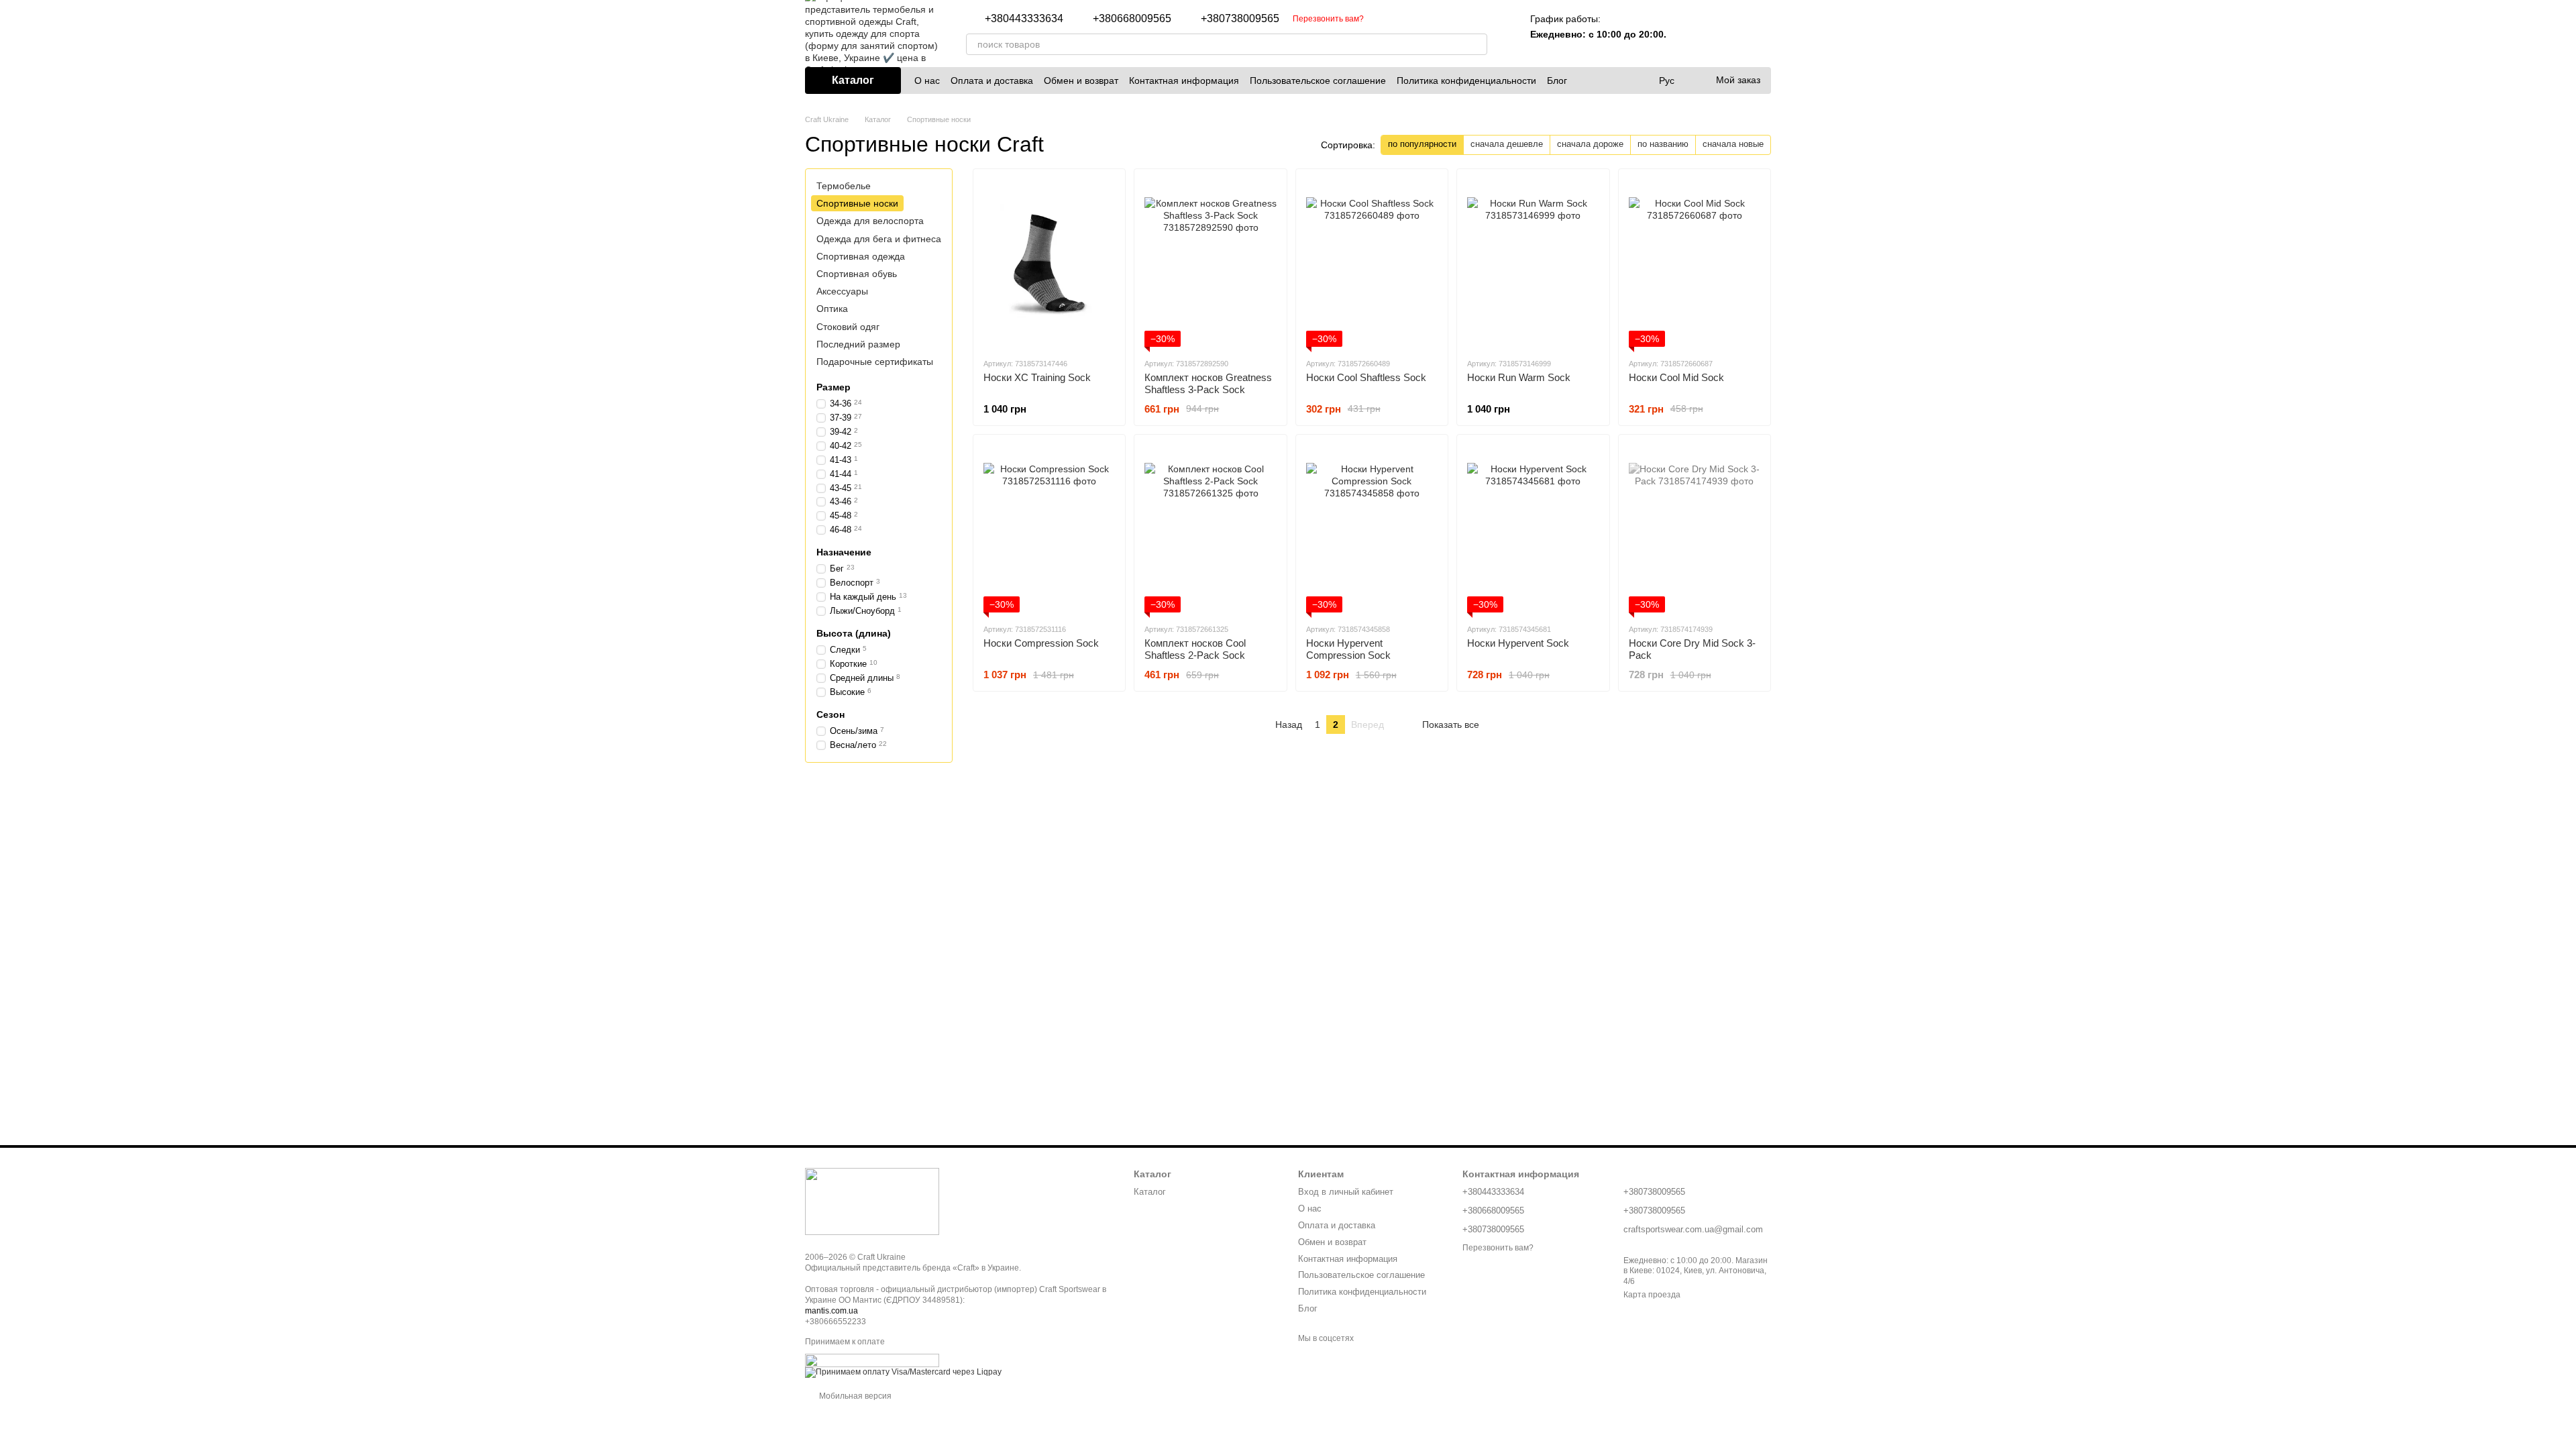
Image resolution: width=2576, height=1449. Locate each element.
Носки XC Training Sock (1037, 377)
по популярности (1422, 144)
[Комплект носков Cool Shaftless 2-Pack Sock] (1210, 529)
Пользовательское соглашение (1318, 80)
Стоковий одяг (848, 326)
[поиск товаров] (1477, 44)
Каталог (1150, 1192)
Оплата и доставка (992, 80)
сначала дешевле (1507, 144)
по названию (1663, 144)
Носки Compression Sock (1041, 643)
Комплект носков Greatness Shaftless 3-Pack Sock (1208, 383)
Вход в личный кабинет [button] (1346, 1192)
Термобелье (844, 186)
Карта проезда (1652, 1295)
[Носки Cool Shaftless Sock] (1372, 263)
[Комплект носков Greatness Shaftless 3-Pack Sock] (1210, 263)
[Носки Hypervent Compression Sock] (1372, 529)
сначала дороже (1590, 144)
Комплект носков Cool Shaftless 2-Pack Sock (1195, 649)
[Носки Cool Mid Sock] (1695, 263)
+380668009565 (1132, 19)
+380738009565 (1240, 19)
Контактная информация (1184, 80)
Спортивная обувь (857, 274)
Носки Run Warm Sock (1519, 377)
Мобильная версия (854, 1396)
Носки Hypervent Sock (1518, 643)
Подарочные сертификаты (875, 362)
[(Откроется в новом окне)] (872, 1360)
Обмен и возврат (1081, 80)
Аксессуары (842, 291)
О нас (927, 80)
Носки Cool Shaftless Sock (1366, 377)
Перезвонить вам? (1328, 19)
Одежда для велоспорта (870, 221)
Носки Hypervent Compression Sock (1348, 649)
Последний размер (858, 343)
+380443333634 (1024, 19)
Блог (1557, 80)
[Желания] (1725, 34)
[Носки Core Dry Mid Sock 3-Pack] (1695, 529)
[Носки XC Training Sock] (1049, 263)
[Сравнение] (1690, 34)
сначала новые (1733, 144)
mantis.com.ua (831, 1311)
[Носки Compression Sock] (1049, 529)
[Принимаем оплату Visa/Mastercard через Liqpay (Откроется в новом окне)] (903, 1373)
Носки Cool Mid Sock (1676, 377)
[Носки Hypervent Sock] (1533, 529)
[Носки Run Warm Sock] (1533, 263)
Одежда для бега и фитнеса (879, 238)
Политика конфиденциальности (1466, 80)
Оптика (832, 309)
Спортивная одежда (861, 256)
